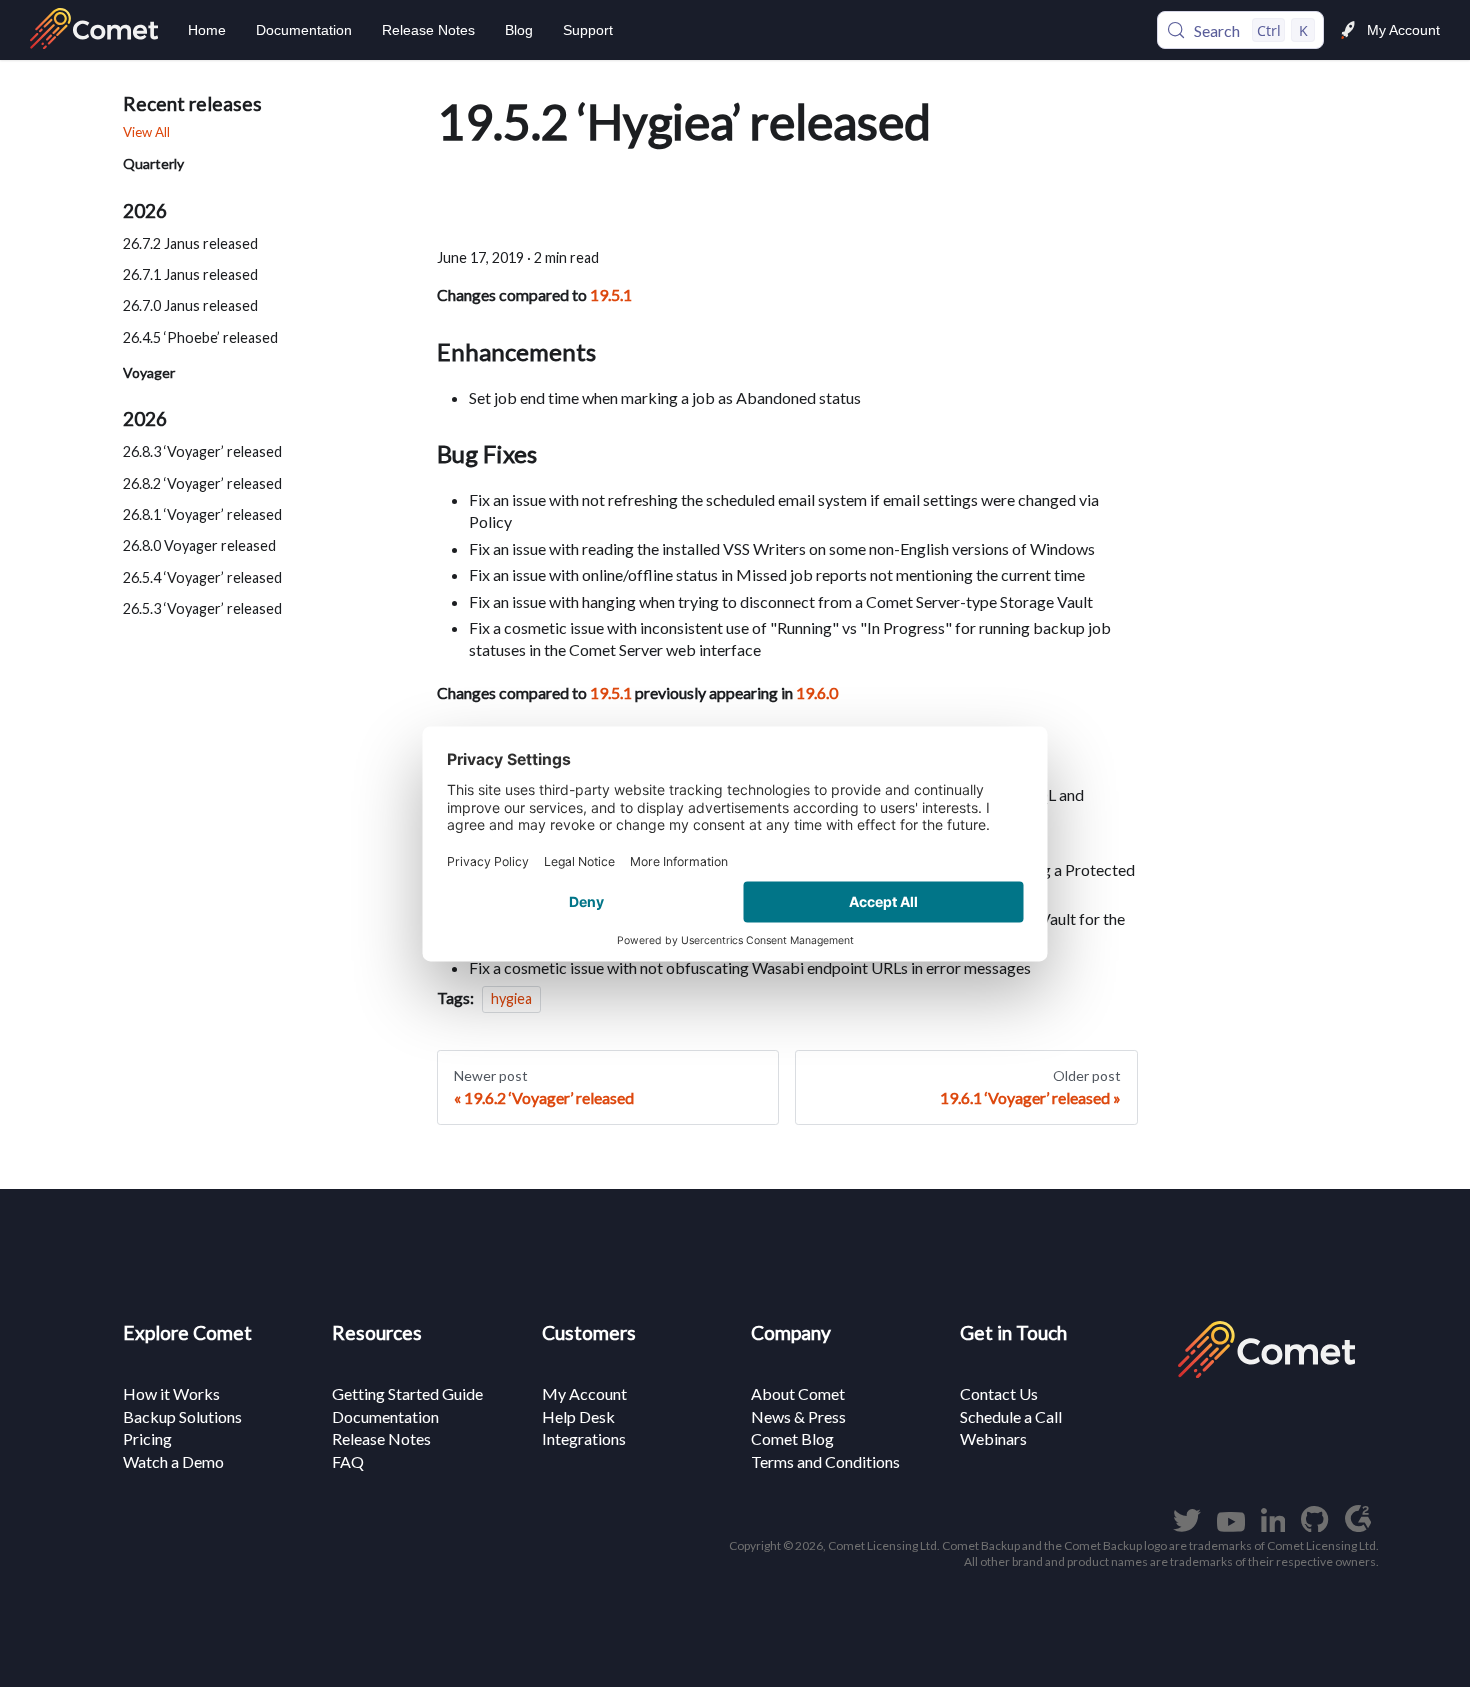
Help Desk (578, 1416)
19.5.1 (611, 294)
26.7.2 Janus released (190, 243)
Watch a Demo (173, 1461)
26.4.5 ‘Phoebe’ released (200, 337)
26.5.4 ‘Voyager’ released (202, 577)
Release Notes (428, 30)
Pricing (147, 1438)
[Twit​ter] (1187, 1525)
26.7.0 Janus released (190, 306)
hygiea (511, 998)
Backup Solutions (182, 1416)
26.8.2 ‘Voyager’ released (202, 483)
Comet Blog (792, 1438)
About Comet (798, 1393)
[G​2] (1358, 1525)
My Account (1403, 30)
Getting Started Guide (407, 1393)
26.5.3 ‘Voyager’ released (202, 608)
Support (588, 30)
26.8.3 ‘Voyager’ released (202, 452)
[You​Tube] (1231, 1525)
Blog (519, 30)
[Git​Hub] (1314, 1525)
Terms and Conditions (825, 1461)
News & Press (798, 1416)
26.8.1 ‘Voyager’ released (202, 514)
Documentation (304, 30)
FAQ (348, 1461)
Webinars (993, 1438)
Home (207, 30)
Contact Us (999, 1393)
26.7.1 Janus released (190, 274)
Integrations (584, 1438)
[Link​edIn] (1273, 1525)
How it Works (171, 1393)
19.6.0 (817, 692)
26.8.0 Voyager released (199, 546)
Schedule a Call (1011, 1416)
